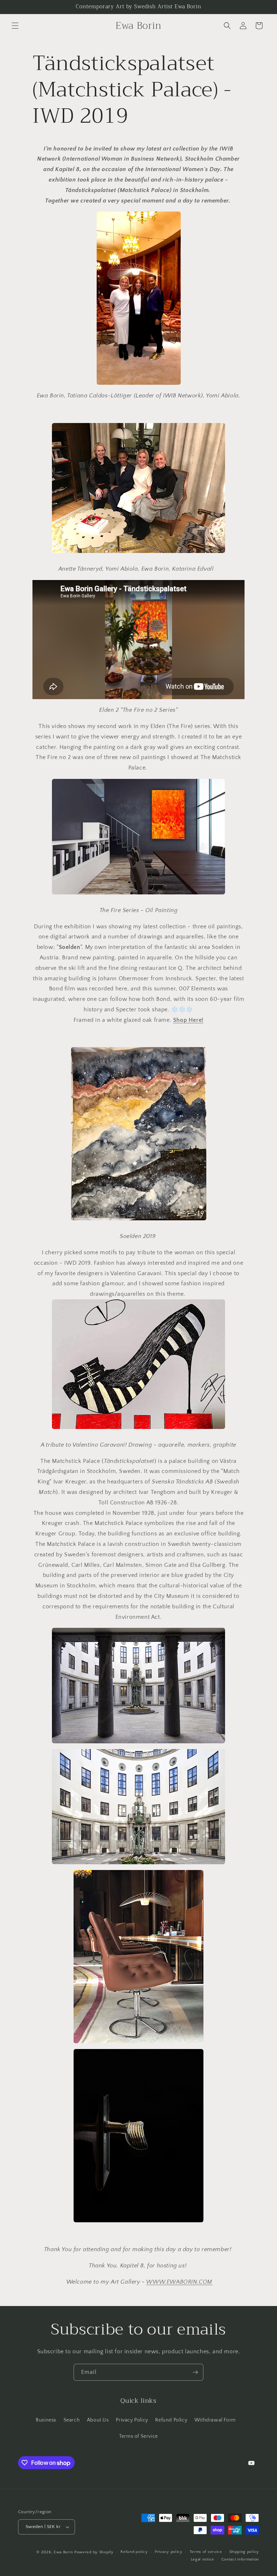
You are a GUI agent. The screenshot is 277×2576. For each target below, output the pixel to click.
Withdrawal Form (215, 2420)
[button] (15, 26)
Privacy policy (169, 2552)
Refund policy (134, 2552)
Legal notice (203, 2559)
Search (72, 2420)
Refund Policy (171, 2420)
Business (46, 2420)
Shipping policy (244, 2552)
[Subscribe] (195, 2372)
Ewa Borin (63, 2552)
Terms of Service (138, 2436)
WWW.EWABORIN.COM (179, 2282)
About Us (98, 2420)
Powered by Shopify (94, 2552)
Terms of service (206, 2552)
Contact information (240, 2559)
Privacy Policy (132, 2420)
